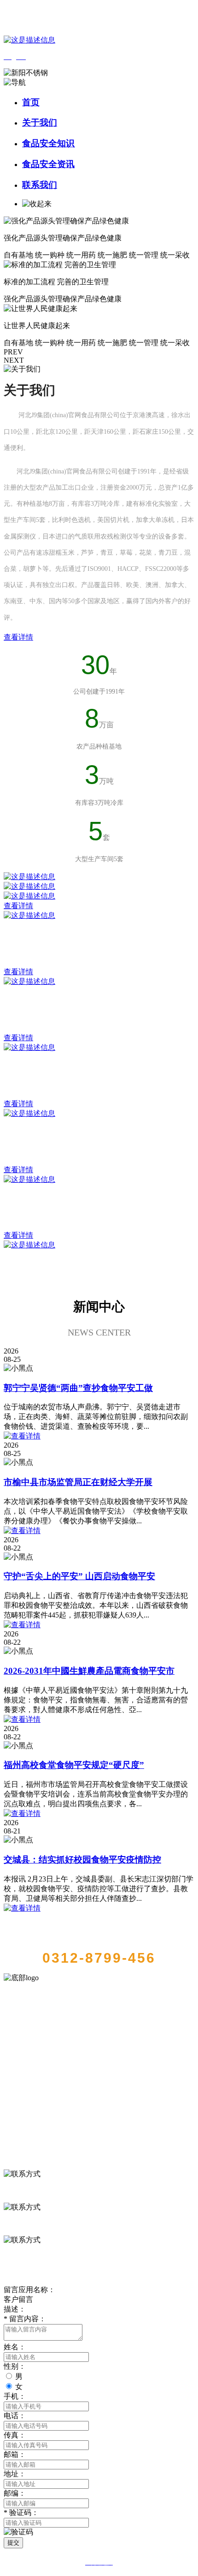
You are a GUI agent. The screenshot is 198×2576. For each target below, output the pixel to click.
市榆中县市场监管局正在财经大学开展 (78, 1482)
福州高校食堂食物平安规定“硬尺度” (74, 1765)
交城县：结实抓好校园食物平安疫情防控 (82, 1860)
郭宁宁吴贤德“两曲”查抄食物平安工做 (78, 1388)
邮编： (15, 2493)
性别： (15, 2366)
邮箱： (15, 2454)
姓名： (15, 2347)
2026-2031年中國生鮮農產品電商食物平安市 (89, 1671)
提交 (13, 2543)
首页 (31, 102)
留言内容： (25, 2319)
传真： (15, 2435)
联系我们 (40, 185)
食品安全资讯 (48, 164)
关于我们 (40, 123)
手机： (15, 2396)
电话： (15, 2416)
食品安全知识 (48, 143)
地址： (15, 2474)
